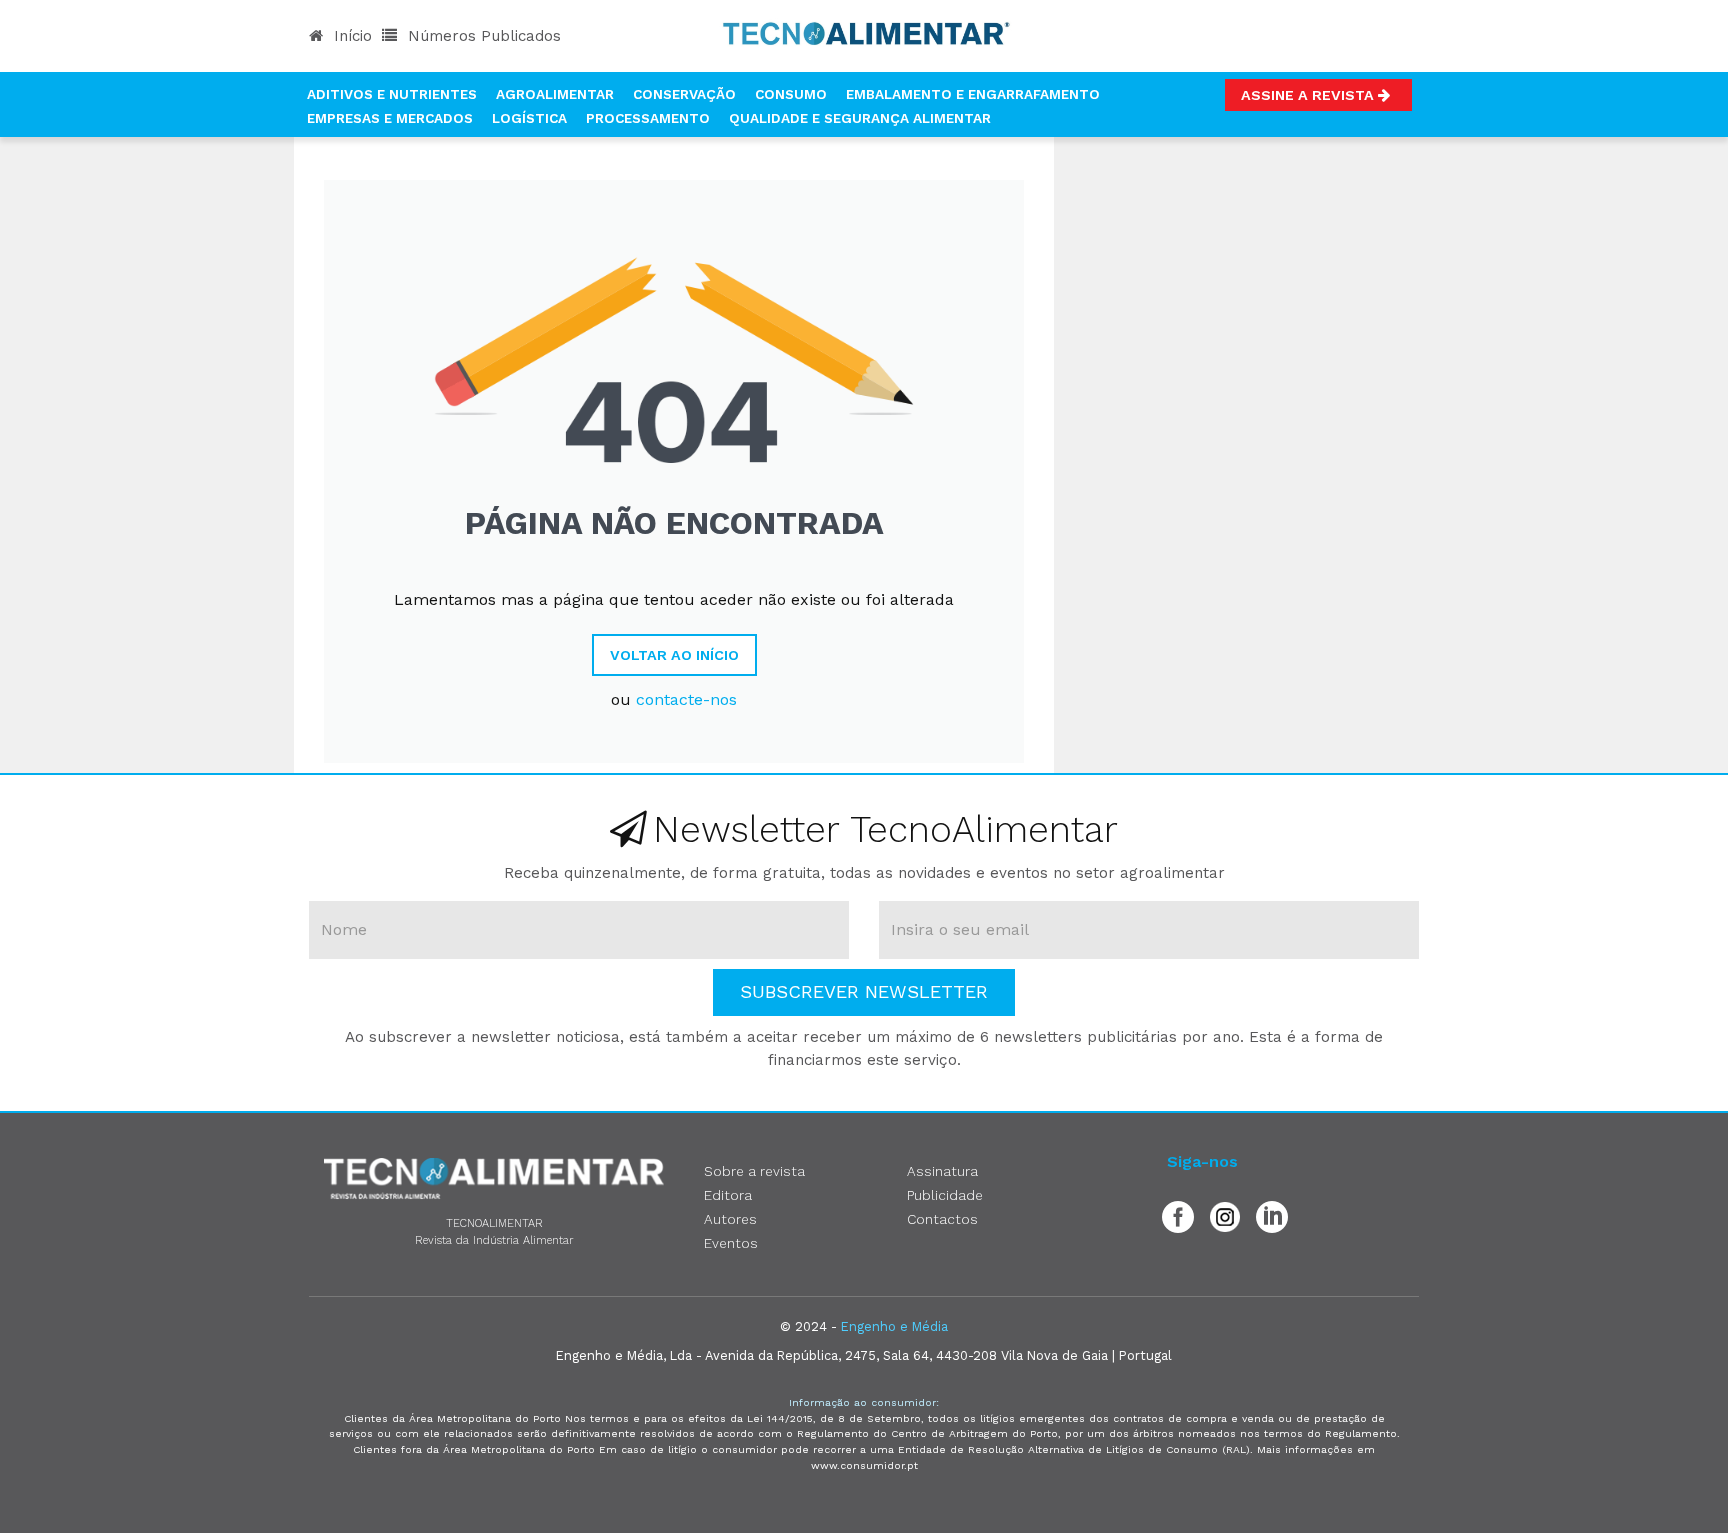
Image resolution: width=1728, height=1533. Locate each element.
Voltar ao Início (674, 655)
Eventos (731, 1243)
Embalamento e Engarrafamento (973, 94)
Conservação (684, 94)
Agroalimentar (555, 94)
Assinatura (942, 1171)
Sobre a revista (754, 1171)
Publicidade (945, 1195)
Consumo (791, 94)
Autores (730, 1219)
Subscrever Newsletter (864, 991)
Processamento (648, 118)
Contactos (942, 1219)
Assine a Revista (1309, 95)
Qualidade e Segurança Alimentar (860, 118)
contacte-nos (686, 699)
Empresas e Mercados (390, 118)
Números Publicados (482, 36)
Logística (529, 118)
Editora (728, 1195)
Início (350, 36)
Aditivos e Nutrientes (392, 94)
